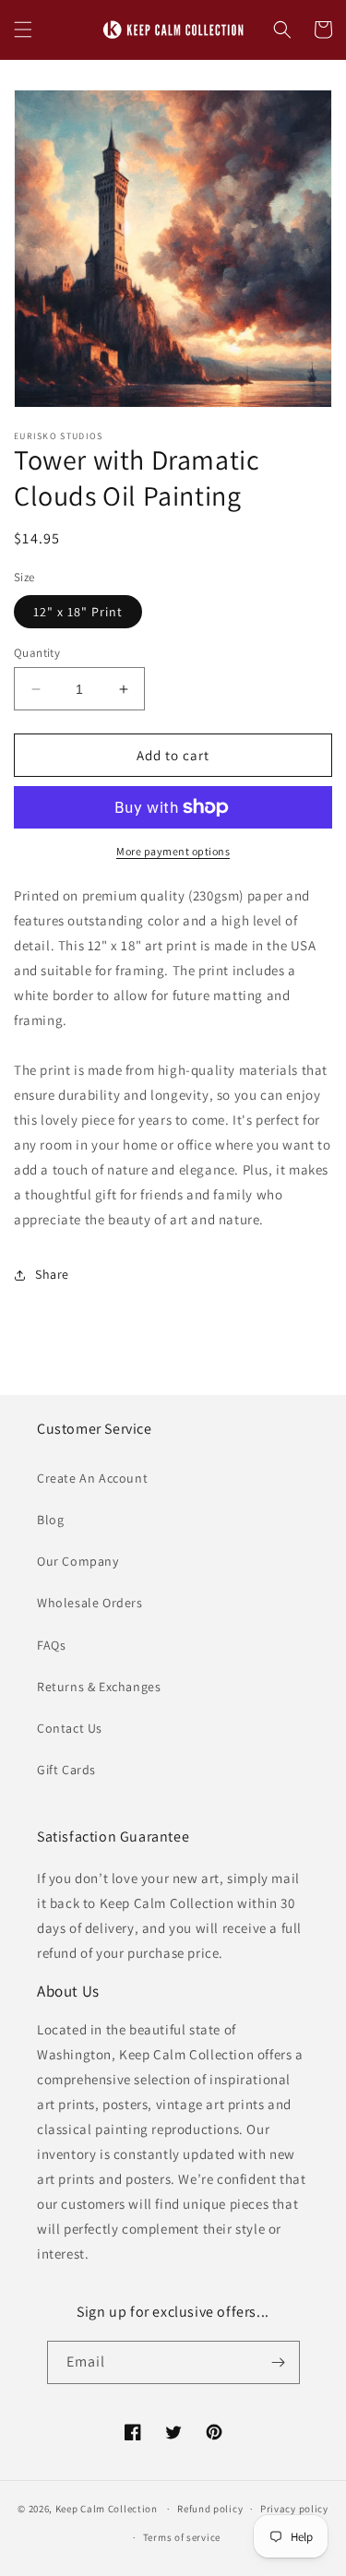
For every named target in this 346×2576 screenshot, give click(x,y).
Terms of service (182, 2537)
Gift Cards (66, 1770)
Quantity (37, 653)
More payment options (173, 851)
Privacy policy (294, 2509)
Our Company (78, 1561)
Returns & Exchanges (99, 1687)
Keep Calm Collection (107, 2509)
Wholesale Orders (90, 1603)
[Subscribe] (279, 2362)
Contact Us (70, 1728)
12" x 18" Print (78, 612)
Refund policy (210, 2509)
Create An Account (92, 1478)
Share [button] (52, 1274)
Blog (50, 1520)
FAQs (51, 1645)
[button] (23, 30)
